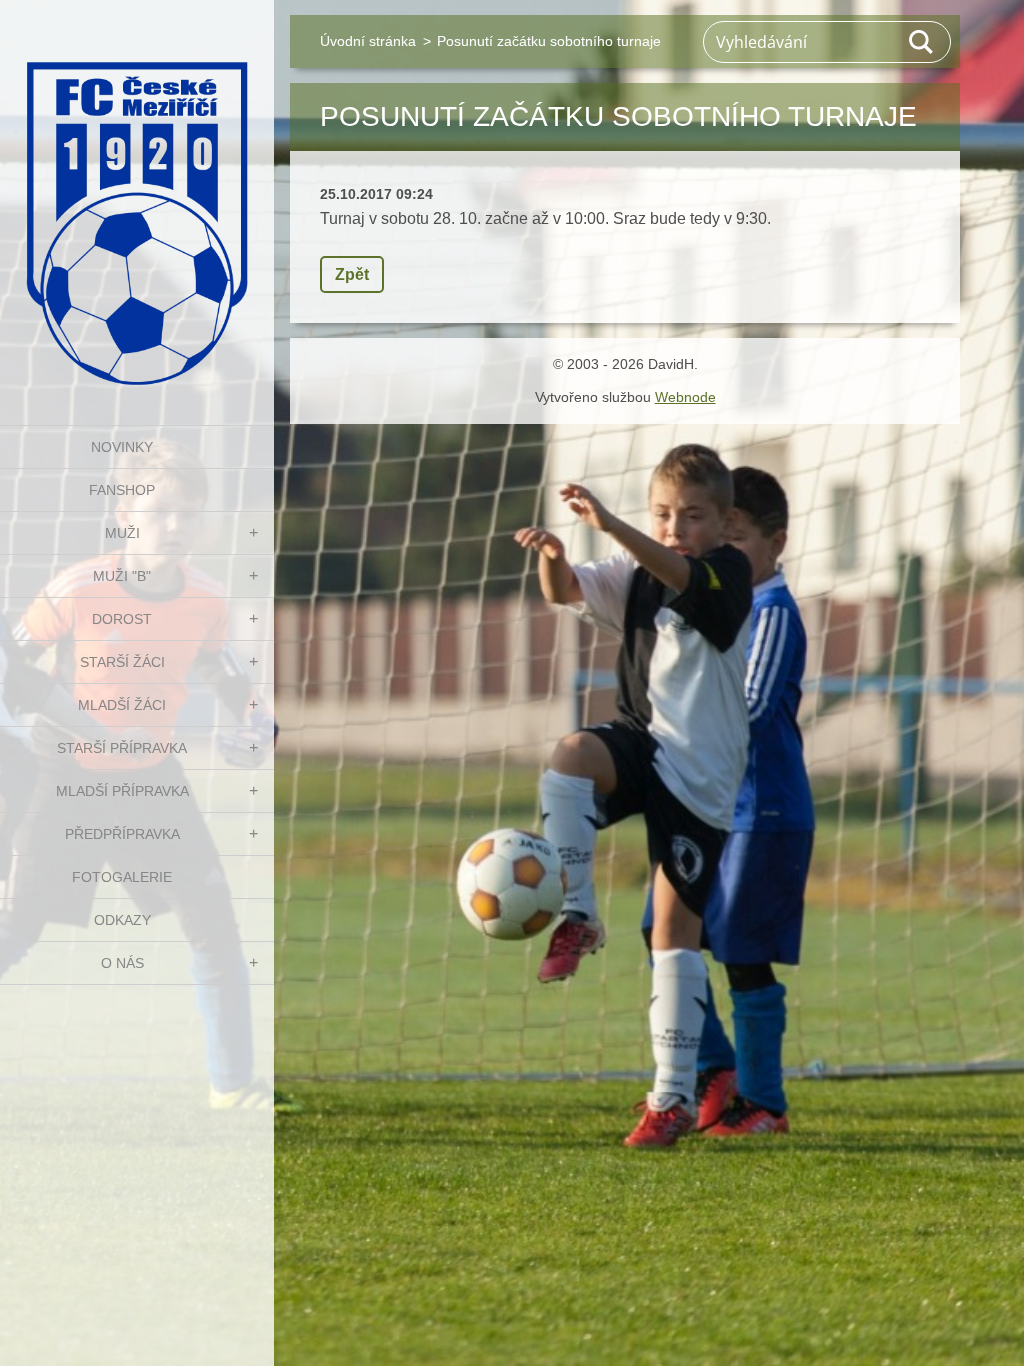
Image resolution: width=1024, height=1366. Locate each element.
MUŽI (122, 533)
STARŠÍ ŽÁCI (122, 662)
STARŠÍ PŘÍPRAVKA (122, 748)
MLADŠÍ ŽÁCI (122, 705)
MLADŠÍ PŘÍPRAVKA (122, 791)
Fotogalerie (122, 877)
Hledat (922, 42)
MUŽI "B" (122, 576)
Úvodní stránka (368, 41)
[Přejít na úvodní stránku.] (137, 200)
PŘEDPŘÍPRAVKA (122, 834)
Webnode (685, 397)
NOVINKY (122, 447)
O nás (122, 963)
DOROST (122, 619)
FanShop (122, 490)
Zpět (352, 274)
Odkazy (122, 920)
